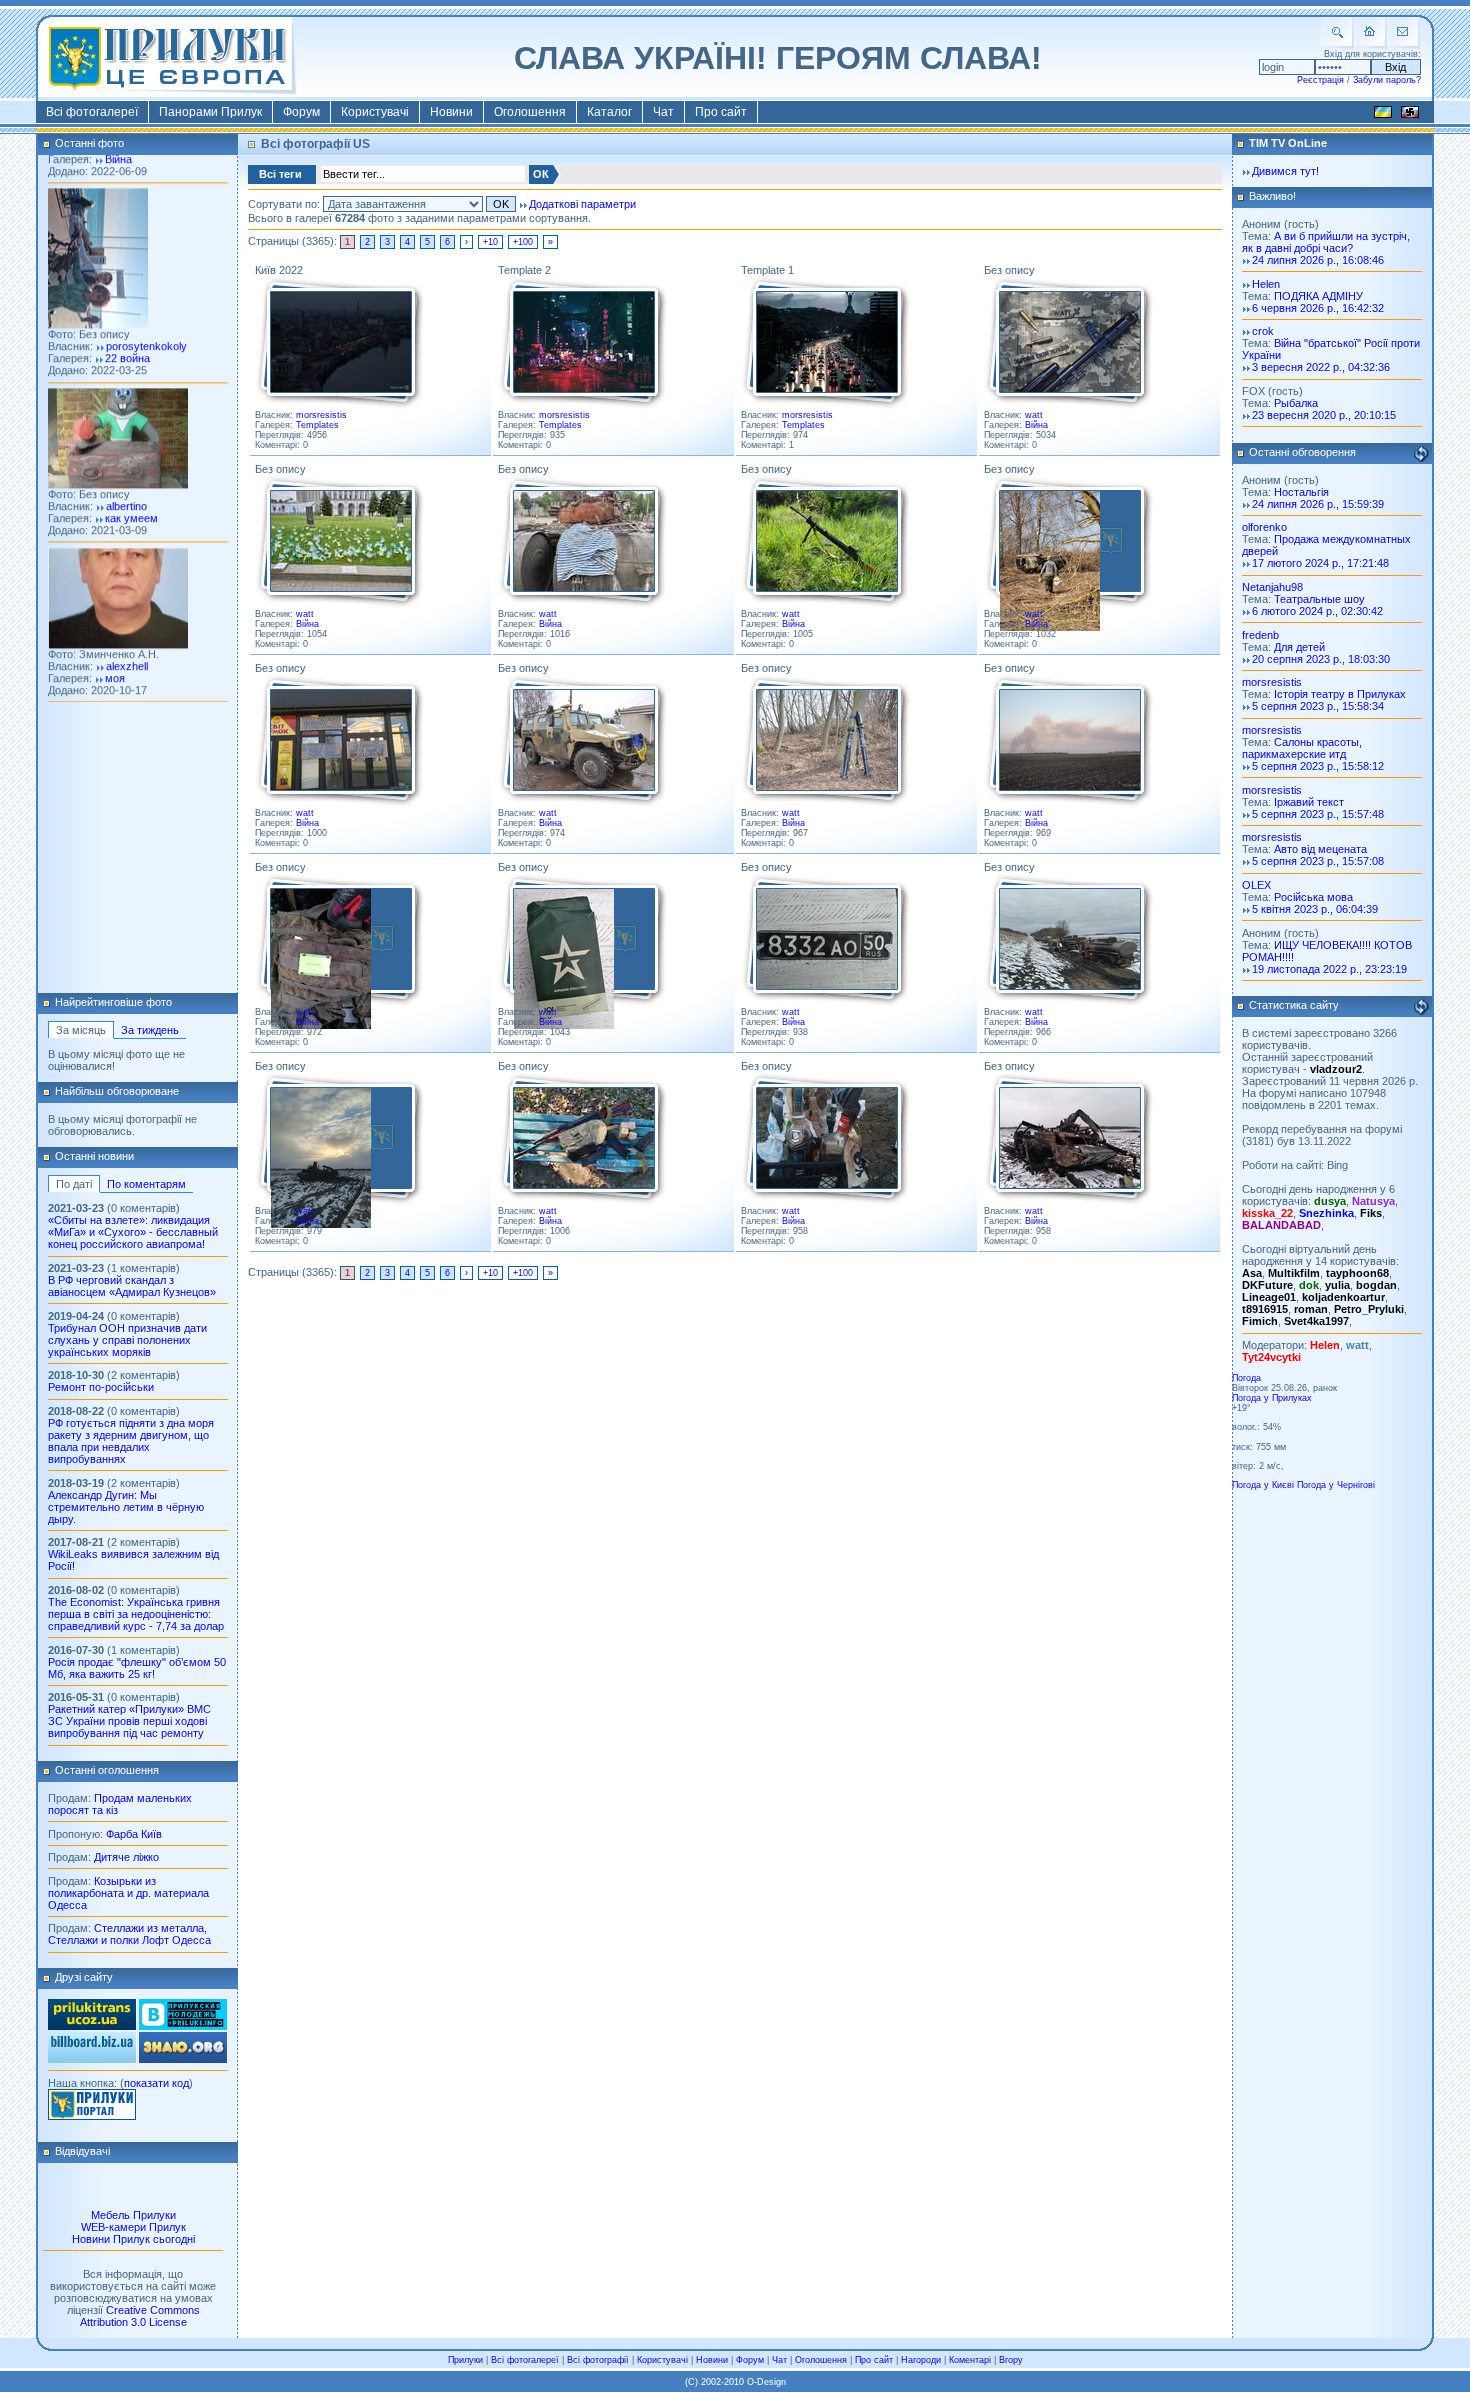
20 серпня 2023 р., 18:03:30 (1321, 659)
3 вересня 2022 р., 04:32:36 (1321, 367)
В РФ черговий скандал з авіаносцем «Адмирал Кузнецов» (132, 1286)
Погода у (1272, 1398)
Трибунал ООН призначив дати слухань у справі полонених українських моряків (127, 1340)
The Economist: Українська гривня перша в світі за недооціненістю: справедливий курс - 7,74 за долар (136, 1614)
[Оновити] (1421, 454)
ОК (541, 174)
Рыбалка (1296, 403)
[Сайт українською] (1383, 115)
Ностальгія (1301, 492)
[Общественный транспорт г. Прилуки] (92, 2026)
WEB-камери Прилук (133, 2227)
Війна (1036, 425)
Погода (1246, 1378)
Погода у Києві (1263, 1485)
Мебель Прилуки (133, 2215)
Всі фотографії (598, 2360)
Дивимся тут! (1285, 171)
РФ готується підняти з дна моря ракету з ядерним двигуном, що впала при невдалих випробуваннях (131, 1441)
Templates (317, 425)
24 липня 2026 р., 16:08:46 (1318, 260)
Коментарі (970, 2360)
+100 (523, 242)
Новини (451, 112)
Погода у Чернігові (1336, 1485)
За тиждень (150, 1030)
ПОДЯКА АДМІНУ (1318, 296)
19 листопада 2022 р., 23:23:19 (1329, 969)
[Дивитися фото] (340, 343)
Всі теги (280, 174)
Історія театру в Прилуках (1340, 694)
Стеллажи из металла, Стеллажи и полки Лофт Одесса (129, 1934)
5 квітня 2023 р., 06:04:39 (1315, 909)
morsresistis (321, 415)
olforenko (1264, 527)
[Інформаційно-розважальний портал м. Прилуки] (92, 2116)
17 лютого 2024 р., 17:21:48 (1320, 563)
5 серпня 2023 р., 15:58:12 (1318, 766)
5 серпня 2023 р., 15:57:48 (1318, 814)
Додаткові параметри (582, 204)
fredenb (1260, 635)
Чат (663, 112)
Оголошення (530, 112)
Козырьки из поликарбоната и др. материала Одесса (128, 1893)
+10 (490, 242)
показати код (156, 2083)
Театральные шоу (1319, 599)
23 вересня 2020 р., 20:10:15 (1324, 415)
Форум (301, 112)
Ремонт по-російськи (101, 1387)
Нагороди (921, 2360)
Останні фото (89, 143)
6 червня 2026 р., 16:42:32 (1318, 308)
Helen (1266, 284)
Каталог (609, 112)
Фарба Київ (134, 1834)
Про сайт (721, 112)
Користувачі (375, 112)
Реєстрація (1320, 80)
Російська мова (1313, 897)
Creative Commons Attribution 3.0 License (140, 2316)
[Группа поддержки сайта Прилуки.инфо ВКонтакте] (183, 2026)
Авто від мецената (1320, 849)
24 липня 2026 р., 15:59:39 (1318, 504)
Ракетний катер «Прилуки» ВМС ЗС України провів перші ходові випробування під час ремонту (129, 1721)
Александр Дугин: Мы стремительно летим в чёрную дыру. (126, 1507)
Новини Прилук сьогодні (133, 2239)
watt (1034, 415)
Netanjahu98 (1272, 587)
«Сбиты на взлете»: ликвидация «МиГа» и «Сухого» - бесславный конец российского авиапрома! (133, 1232)
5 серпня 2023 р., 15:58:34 (1318, 706)
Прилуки (465, 2360)
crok (1263, 331)
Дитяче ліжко (126, 1857)
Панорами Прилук (210, 112)
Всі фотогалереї (92, 112)
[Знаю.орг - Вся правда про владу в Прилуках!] (183, 2059)
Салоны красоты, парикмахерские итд (1302, 748)
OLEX (1256, 885)
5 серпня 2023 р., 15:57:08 (1318, 861)
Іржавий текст (1309, 802)
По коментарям (146, 1184)
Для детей (1299, 647)
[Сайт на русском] (1410, 115)
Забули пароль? (1387, 80)
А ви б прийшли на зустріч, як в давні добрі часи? (1326, 242)
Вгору (1011, 2360)
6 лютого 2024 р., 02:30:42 (1317, 611)
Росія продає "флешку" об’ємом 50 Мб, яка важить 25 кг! (137, 1668)
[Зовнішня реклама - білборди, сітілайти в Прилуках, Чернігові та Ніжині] (92, 2059)
